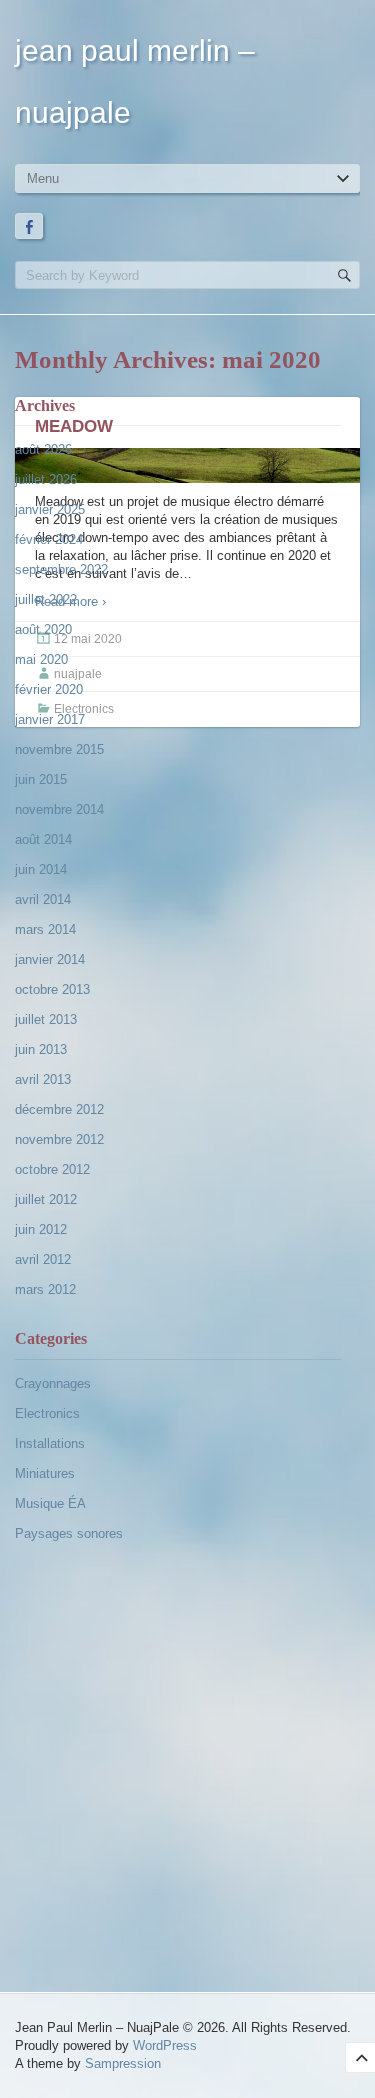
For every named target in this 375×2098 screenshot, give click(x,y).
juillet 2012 (46, 1199)
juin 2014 (41, 869)
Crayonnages (53, 1383)
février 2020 (49, 689)
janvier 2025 (50, 509)
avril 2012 (43, 1259)
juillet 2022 (46, 599)
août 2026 (43, 449)
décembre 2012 (59, 1109)
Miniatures (45, 1473)
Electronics (47, 1413)
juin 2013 (41, 1049)
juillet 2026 (46, 479)
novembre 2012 (59, 1139)
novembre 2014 (59, 809)
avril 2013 (43, 1079)
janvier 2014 (50, 959)
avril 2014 (43, 899)
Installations (50, 1443)
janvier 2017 (50, 719)
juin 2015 (41, 779)
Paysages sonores (69, 1533)
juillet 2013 (46, 1019)
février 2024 (49, 539)
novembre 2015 (59, 749)
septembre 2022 (61, 569)
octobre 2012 (52, 1169)
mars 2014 (45, 929)
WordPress (165, 2045)
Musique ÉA (50, 1503)
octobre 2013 (52, 989)
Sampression (123, 2063)
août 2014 (43, 839)
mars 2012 (45, 1289)
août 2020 (43, 629)
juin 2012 (41, 1229)
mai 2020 (41, 659)
